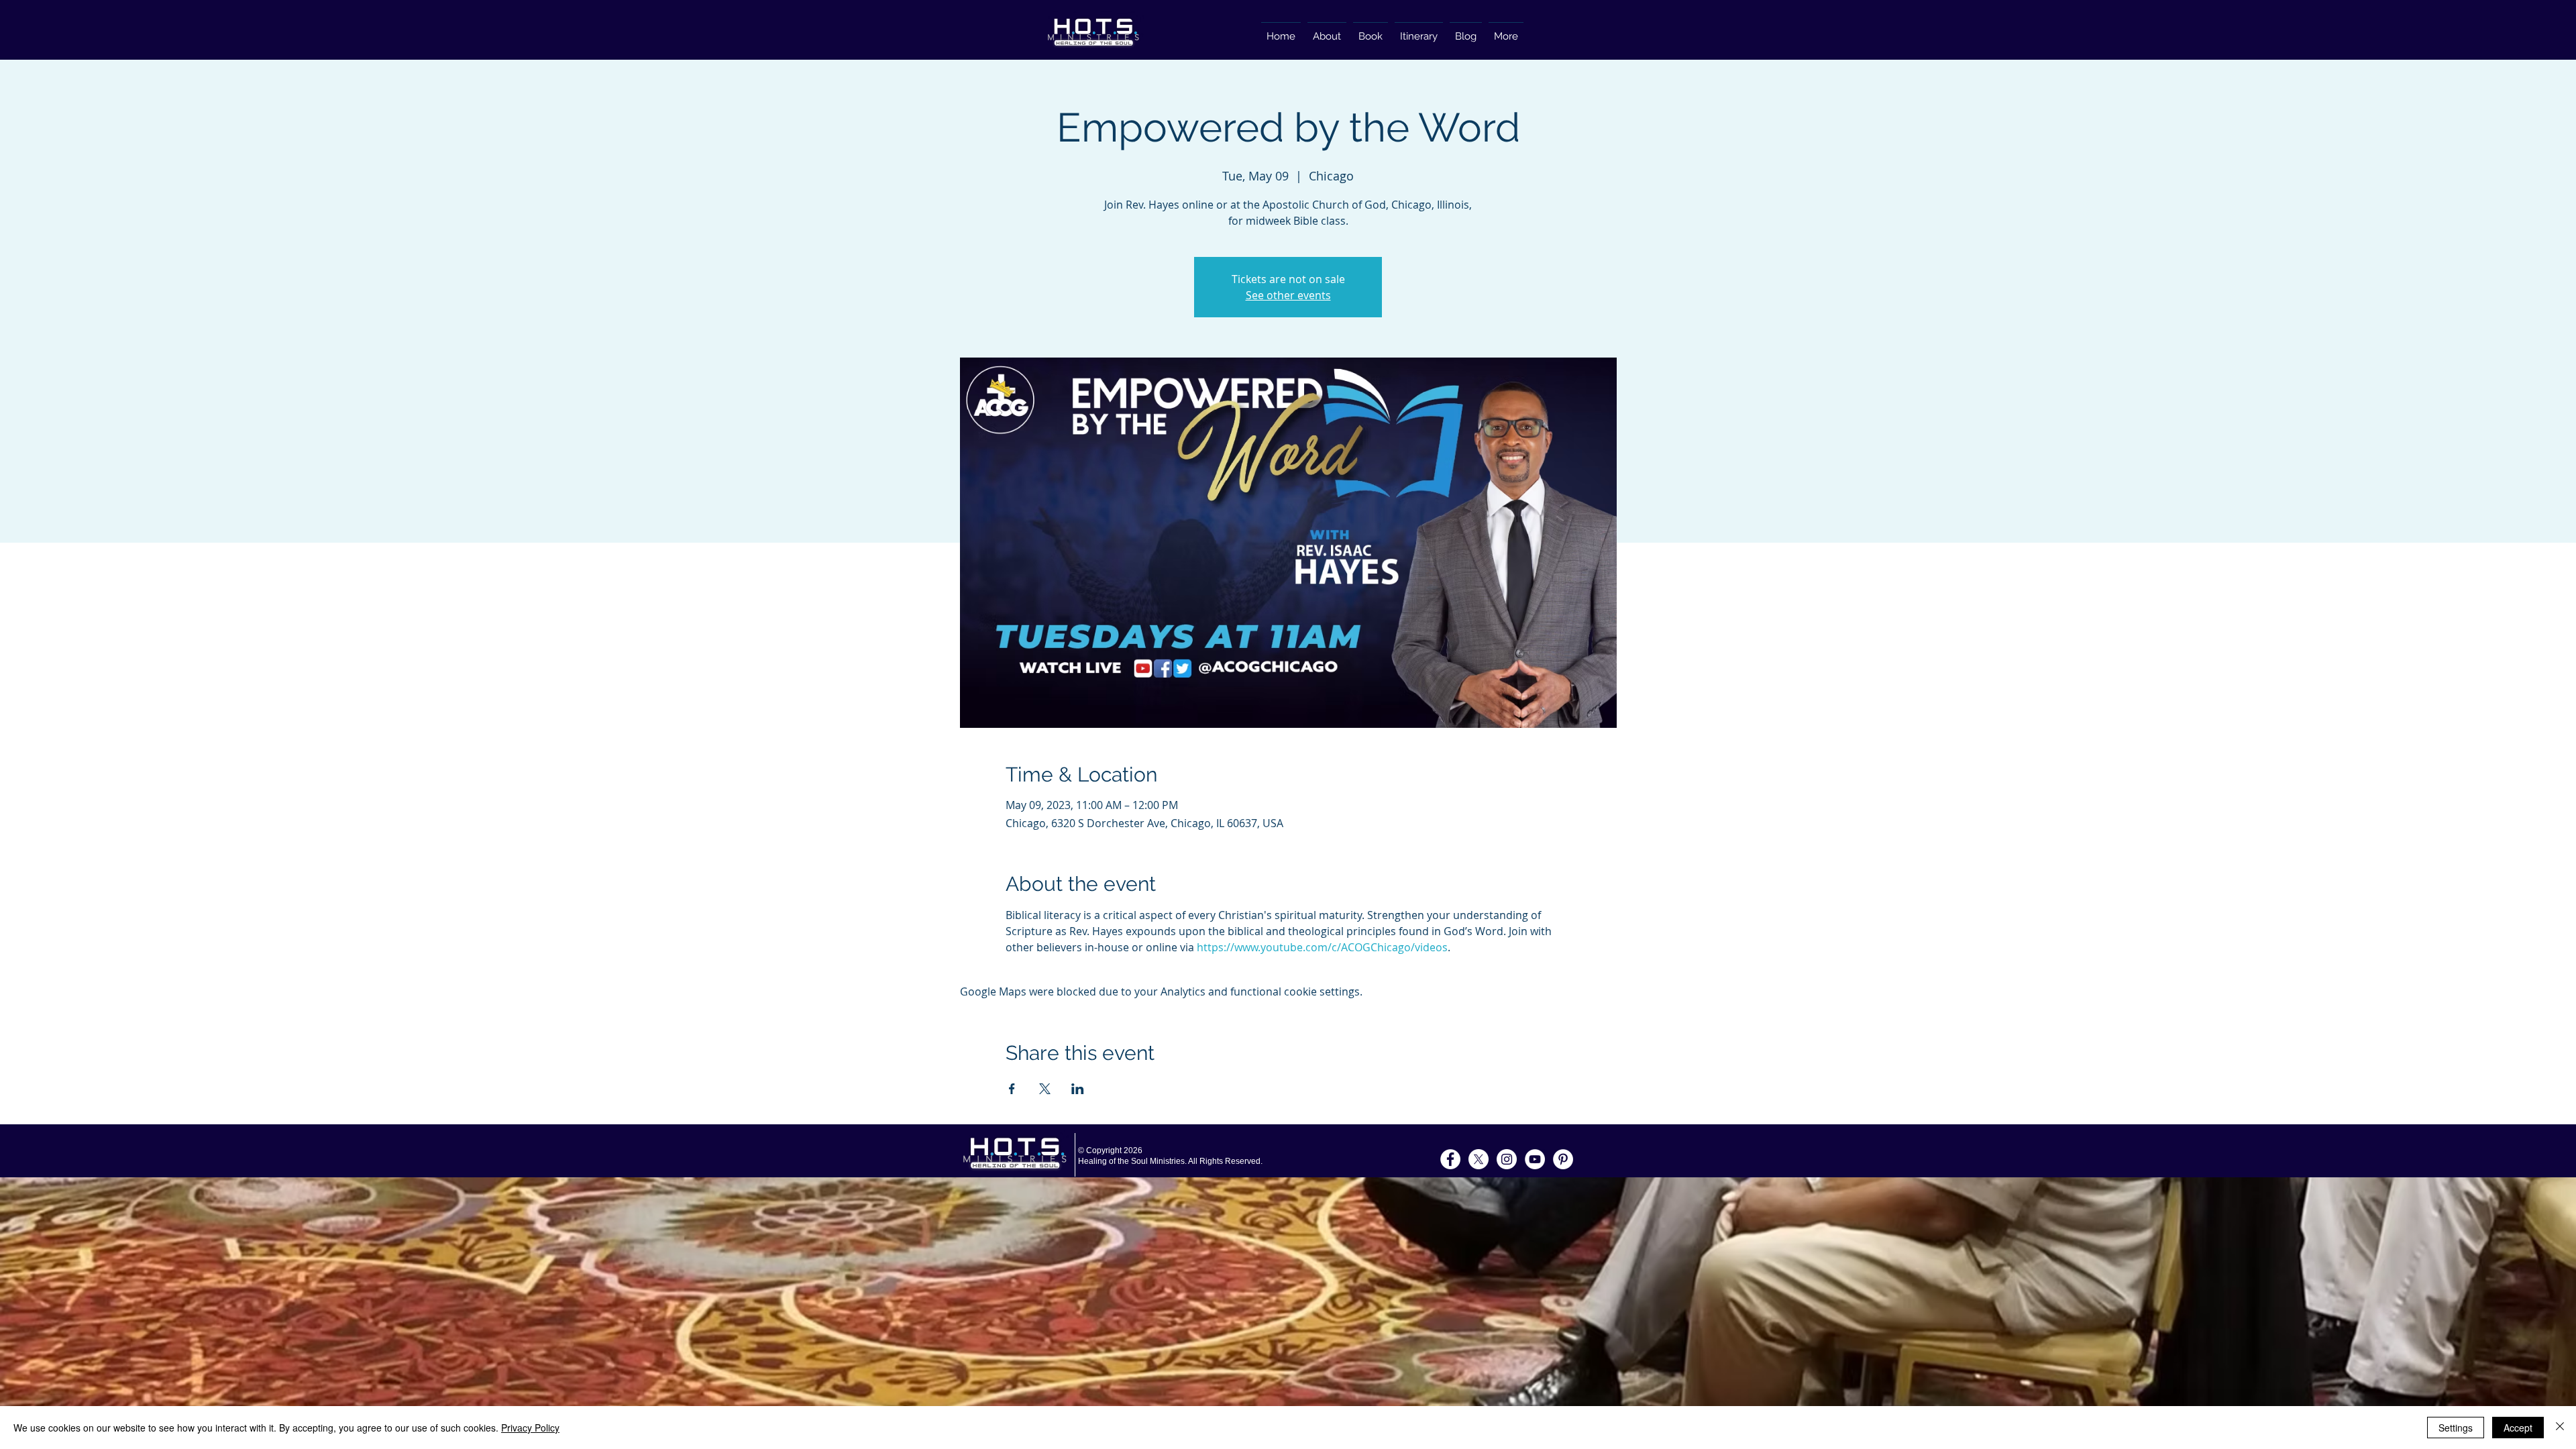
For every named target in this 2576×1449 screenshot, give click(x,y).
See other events (1288, 295)
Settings (2456, 1428)
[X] (1479, 1159)
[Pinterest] (1563, 1159)
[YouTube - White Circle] (1535, 1159)
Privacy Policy (530, 1428)
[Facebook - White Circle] (1450, 1159)
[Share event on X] (1045, 1089)
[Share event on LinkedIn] (1078, 1089)
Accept (2518, 1428)
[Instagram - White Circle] (1507, 1159)
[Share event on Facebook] (1012, 1089)
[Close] (2560, 1428)
